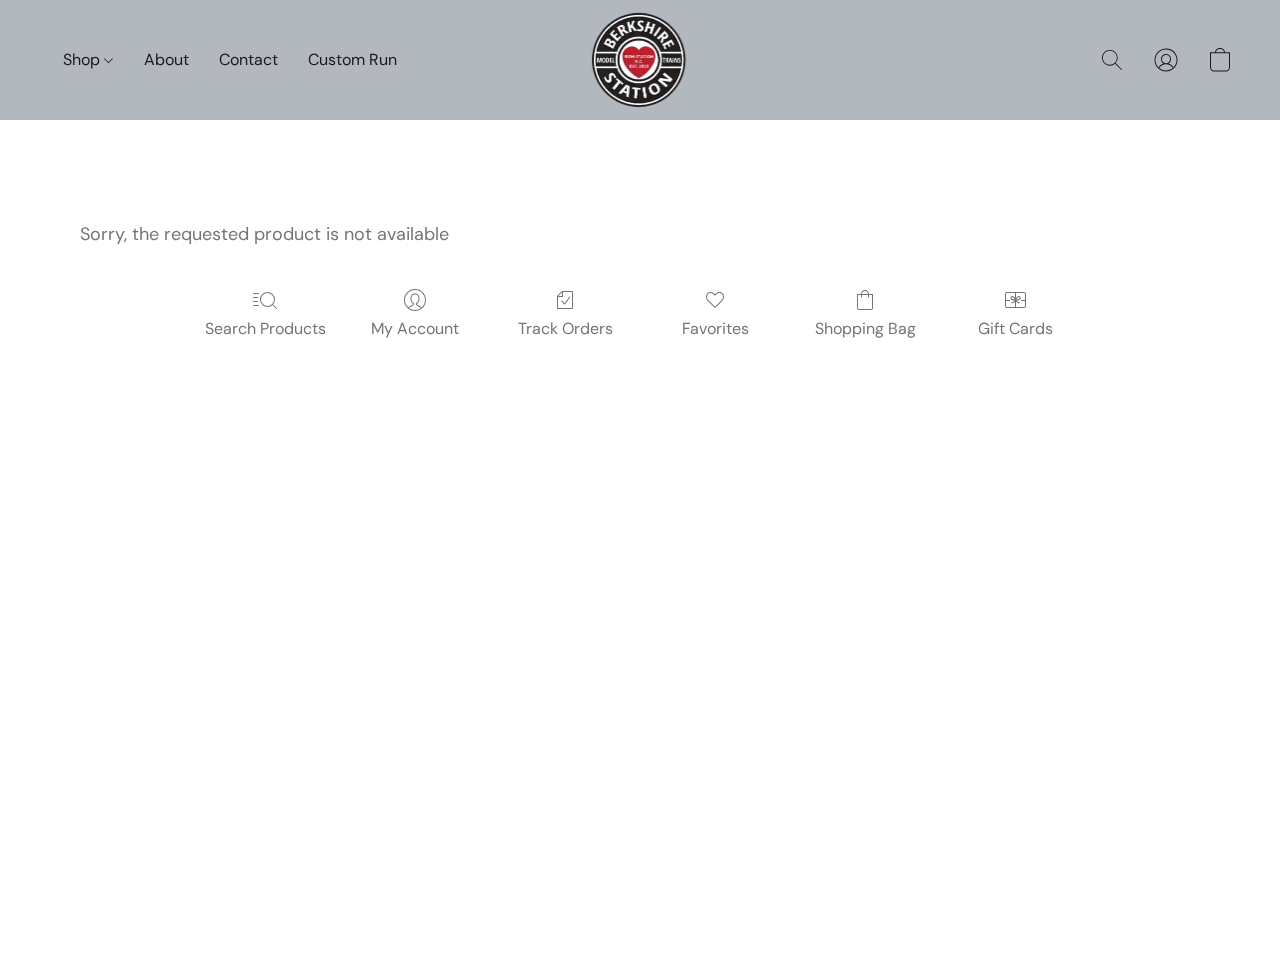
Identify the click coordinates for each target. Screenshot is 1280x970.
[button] (640, 60)
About (166, 59)
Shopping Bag (865, 328)
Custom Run (352, 59)
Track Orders (565, 328)
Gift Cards (1015, 328)
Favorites (715, 328)
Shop (83, 59)
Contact (248, 59)
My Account (415, 328)
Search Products (265, 328)
